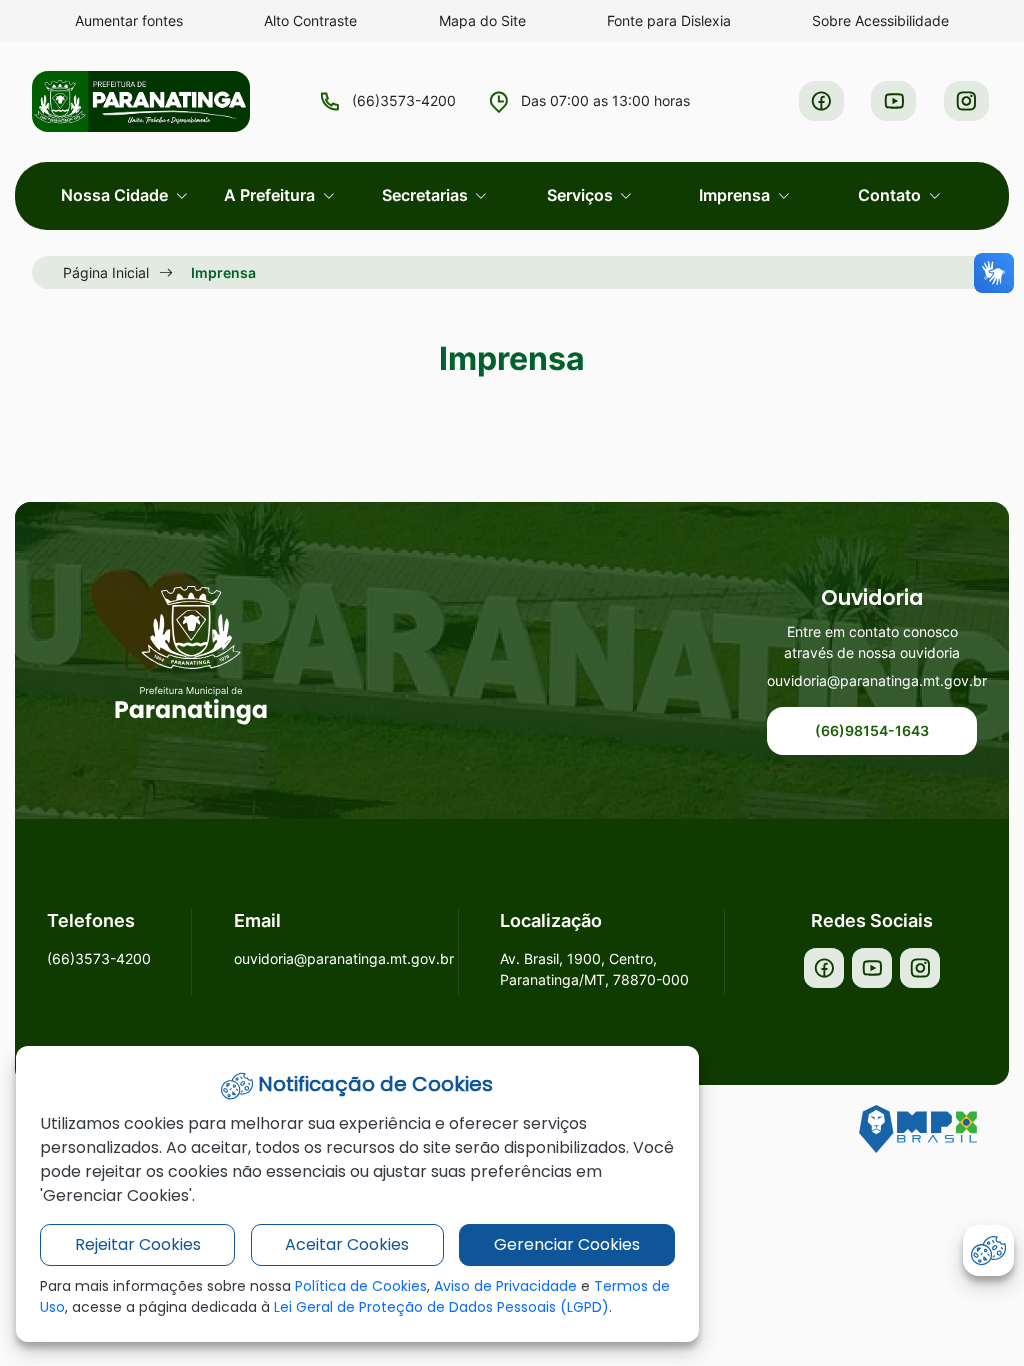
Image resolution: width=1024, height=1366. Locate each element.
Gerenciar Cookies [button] (567, 1244)
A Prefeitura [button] (271, 195)
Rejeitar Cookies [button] (138, 1244)
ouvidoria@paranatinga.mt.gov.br (872, 680)
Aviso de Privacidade (505, 1286)
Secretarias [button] (427, 195)
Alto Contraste (310, 20)
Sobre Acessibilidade (880, 20)
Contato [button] (891, 195)
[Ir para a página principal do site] (191, 655)
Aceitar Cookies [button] (347, 1244)
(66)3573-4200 (404, 100)
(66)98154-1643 (872, 730)
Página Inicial (106, 272)
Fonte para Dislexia (669, 20)
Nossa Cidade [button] (116, 195)
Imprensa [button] (736, 195)
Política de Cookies (361, 1286)
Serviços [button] (582, 195)
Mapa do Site (482, 20)
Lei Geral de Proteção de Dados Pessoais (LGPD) (441, 1307)
